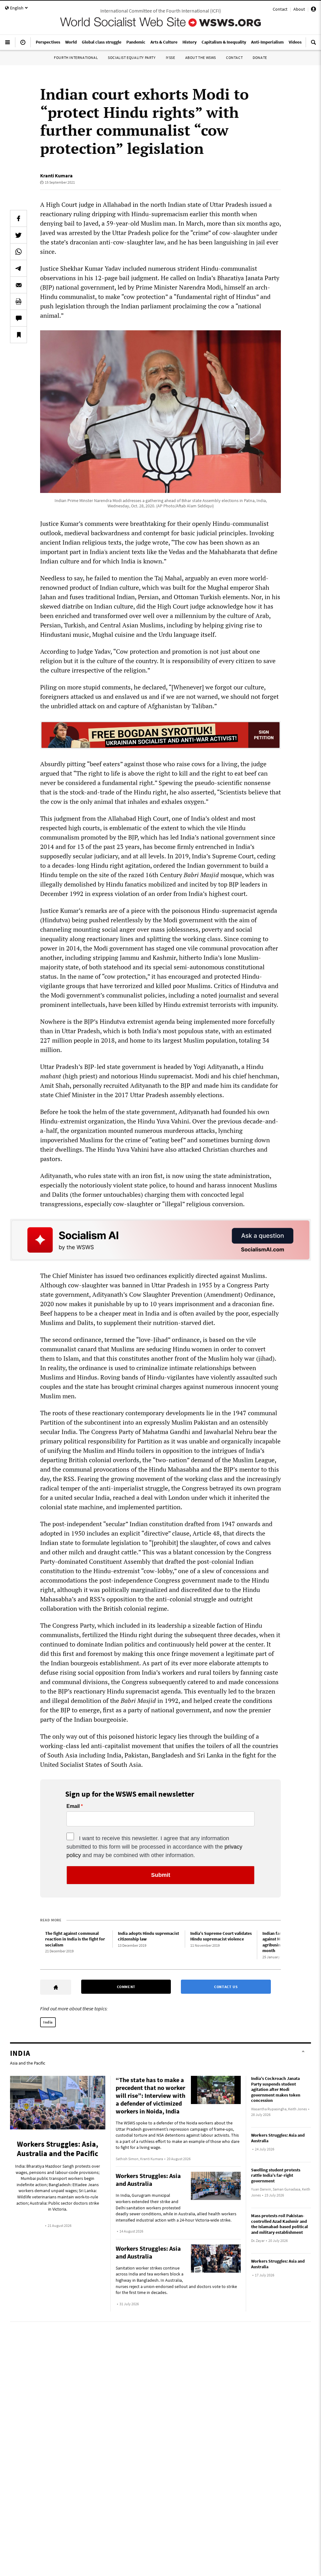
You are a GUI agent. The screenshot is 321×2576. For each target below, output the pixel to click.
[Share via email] (18, 285)
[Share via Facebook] (18, 218)
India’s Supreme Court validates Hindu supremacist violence (221, 1936)
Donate (260, 58)
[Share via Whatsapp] (18, 252)
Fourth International (76, 58)
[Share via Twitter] (18, 235)
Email (73, 1806)
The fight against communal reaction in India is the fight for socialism (75, 1939)
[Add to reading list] (18, 335)
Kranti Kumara (56, 175)
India (48, 2022)
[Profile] (313, 10)
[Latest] (23, 45)
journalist (232, 995)
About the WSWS (201, 58)
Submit (161, 1875)
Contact (280, 9)
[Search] (313, 45)
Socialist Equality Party (132, 58)
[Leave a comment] (18, 318)
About (299, 9)
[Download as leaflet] (18, 301)
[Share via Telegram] (18, 268)
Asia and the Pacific (28, 2063)
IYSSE (171, 58)
